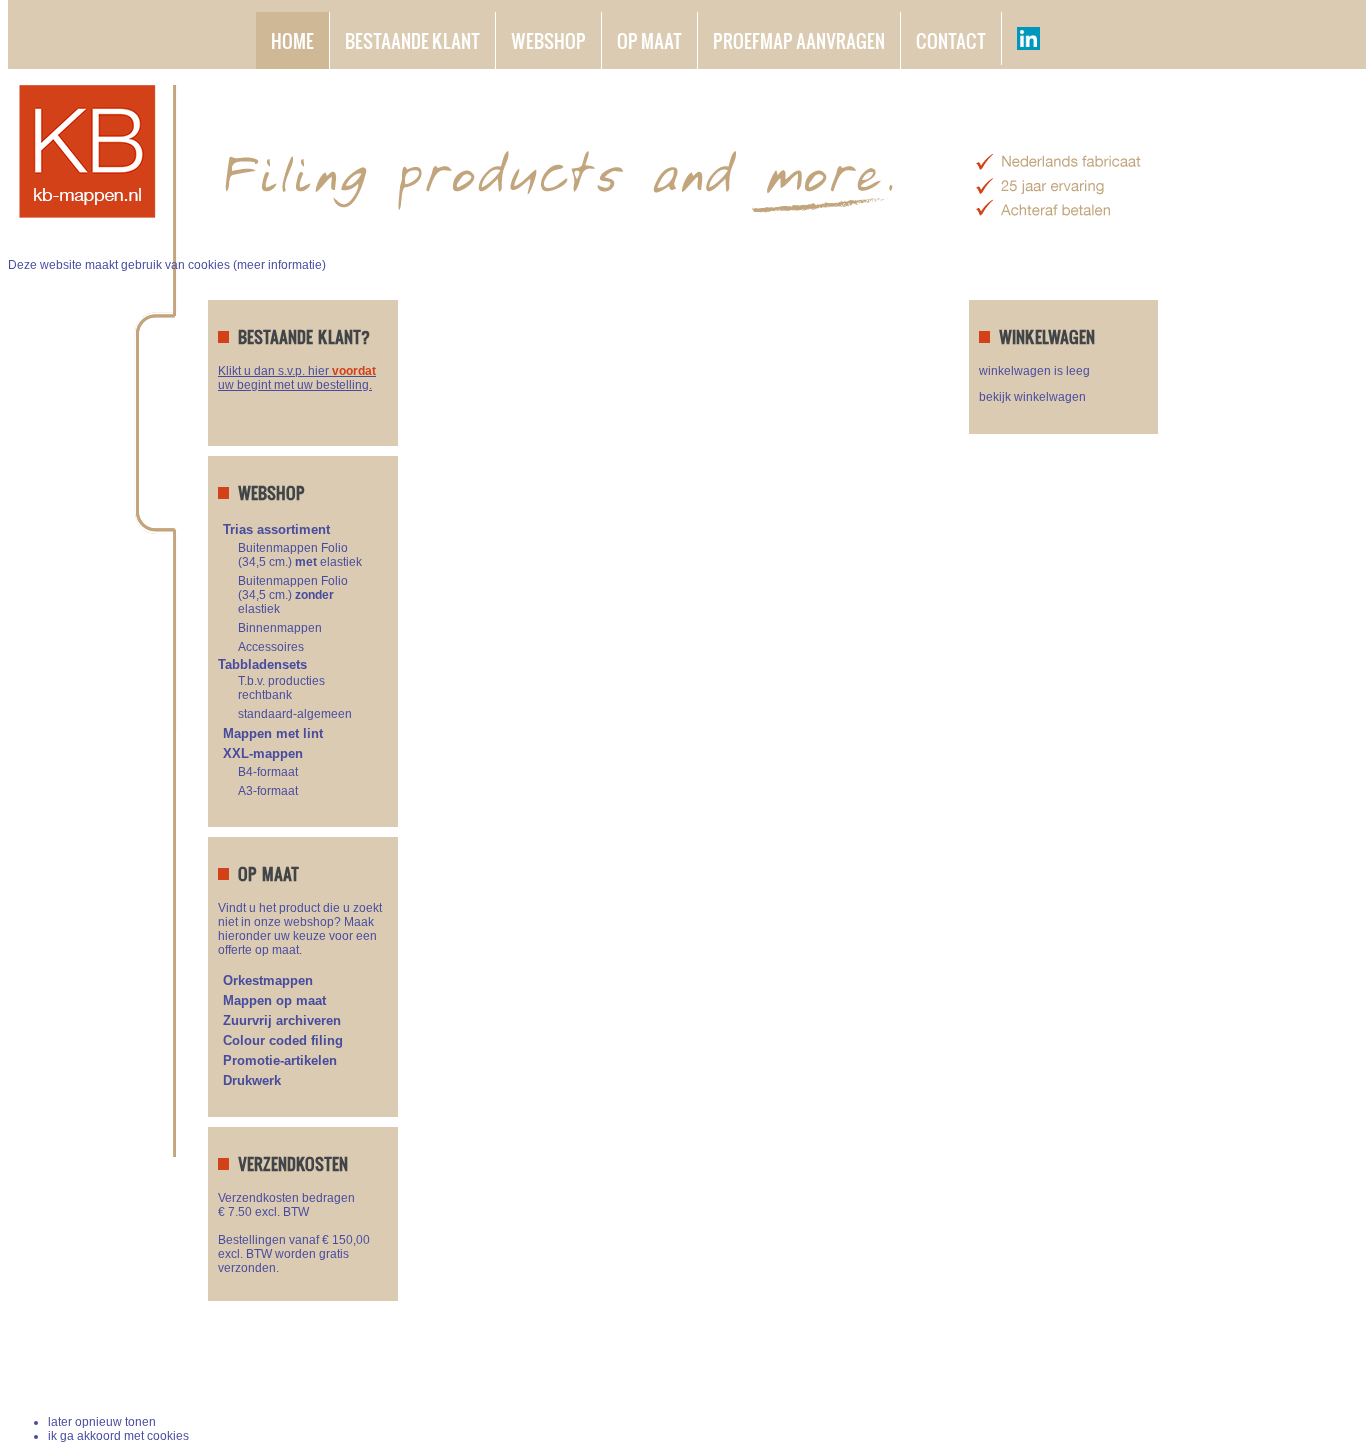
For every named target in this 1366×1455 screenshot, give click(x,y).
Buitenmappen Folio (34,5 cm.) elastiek (300, 555)
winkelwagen (1101, 1374)
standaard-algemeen (295, 714)
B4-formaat (268, 772)
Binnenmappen (280, 628)
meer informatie (279, 265)
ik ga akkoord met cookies (118, 1436)
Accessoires (271, 647)
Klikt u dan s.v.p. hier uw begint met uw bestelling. (297, 378)
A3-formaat (268, 791)
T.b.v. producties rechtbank (281, 688)
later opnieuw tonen (102, 1422)
